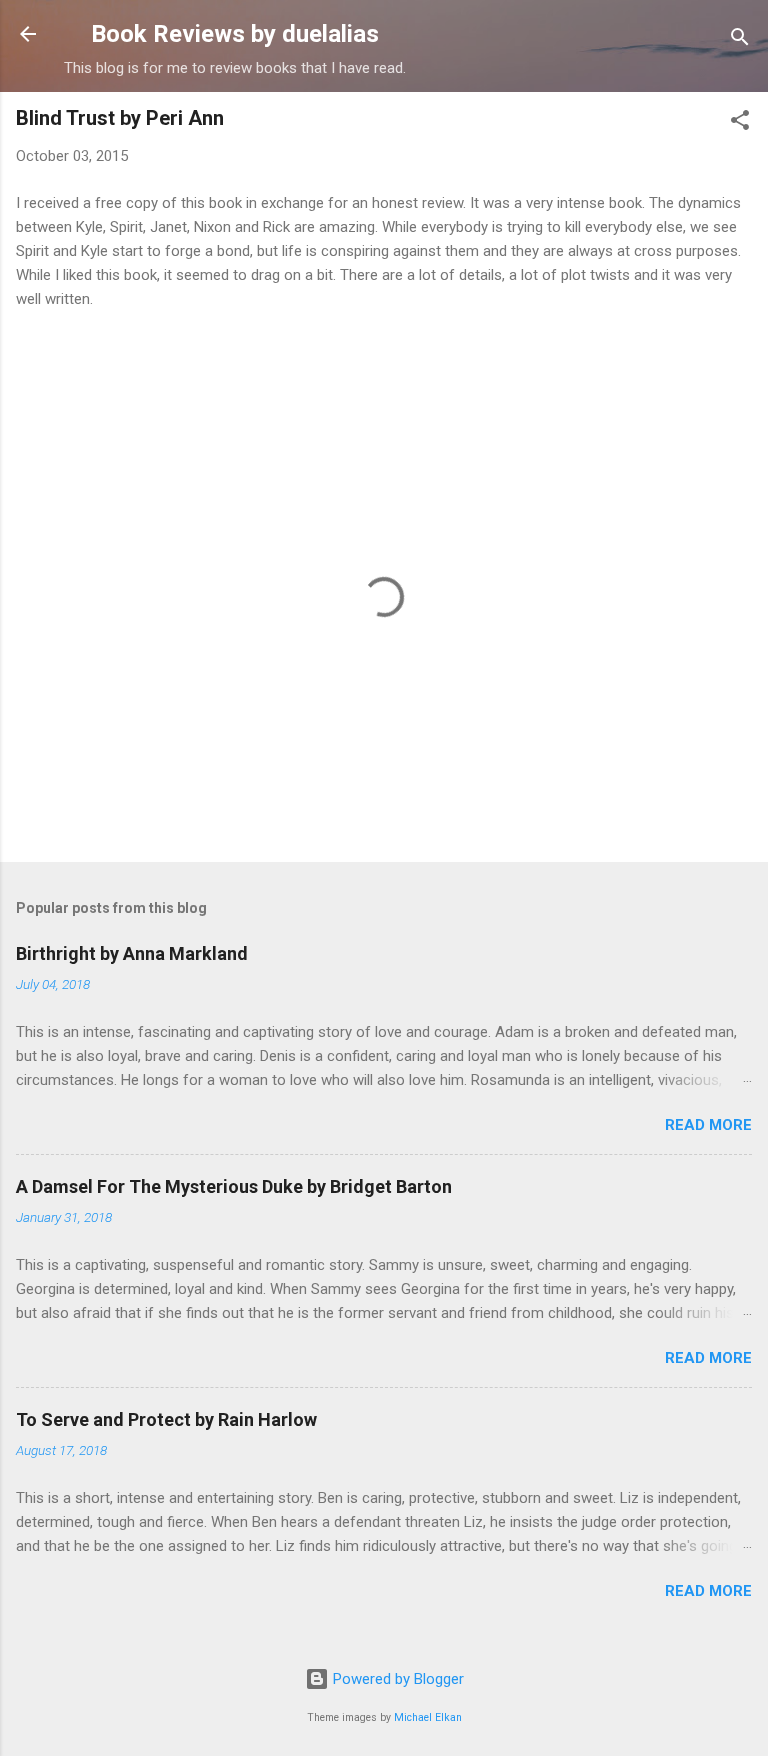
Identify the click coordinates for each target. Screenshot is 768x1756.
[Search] (740, 40)
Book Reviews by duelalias (235, 34)
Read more (708, 1125)
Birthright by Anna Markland (132, 953)
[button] (740, 123)
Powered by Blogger (396, 1679)
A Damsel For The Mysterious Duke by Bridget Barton (234, 1186)
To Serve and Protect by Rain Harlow (166, 1419)
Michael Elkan (428, 1717)
